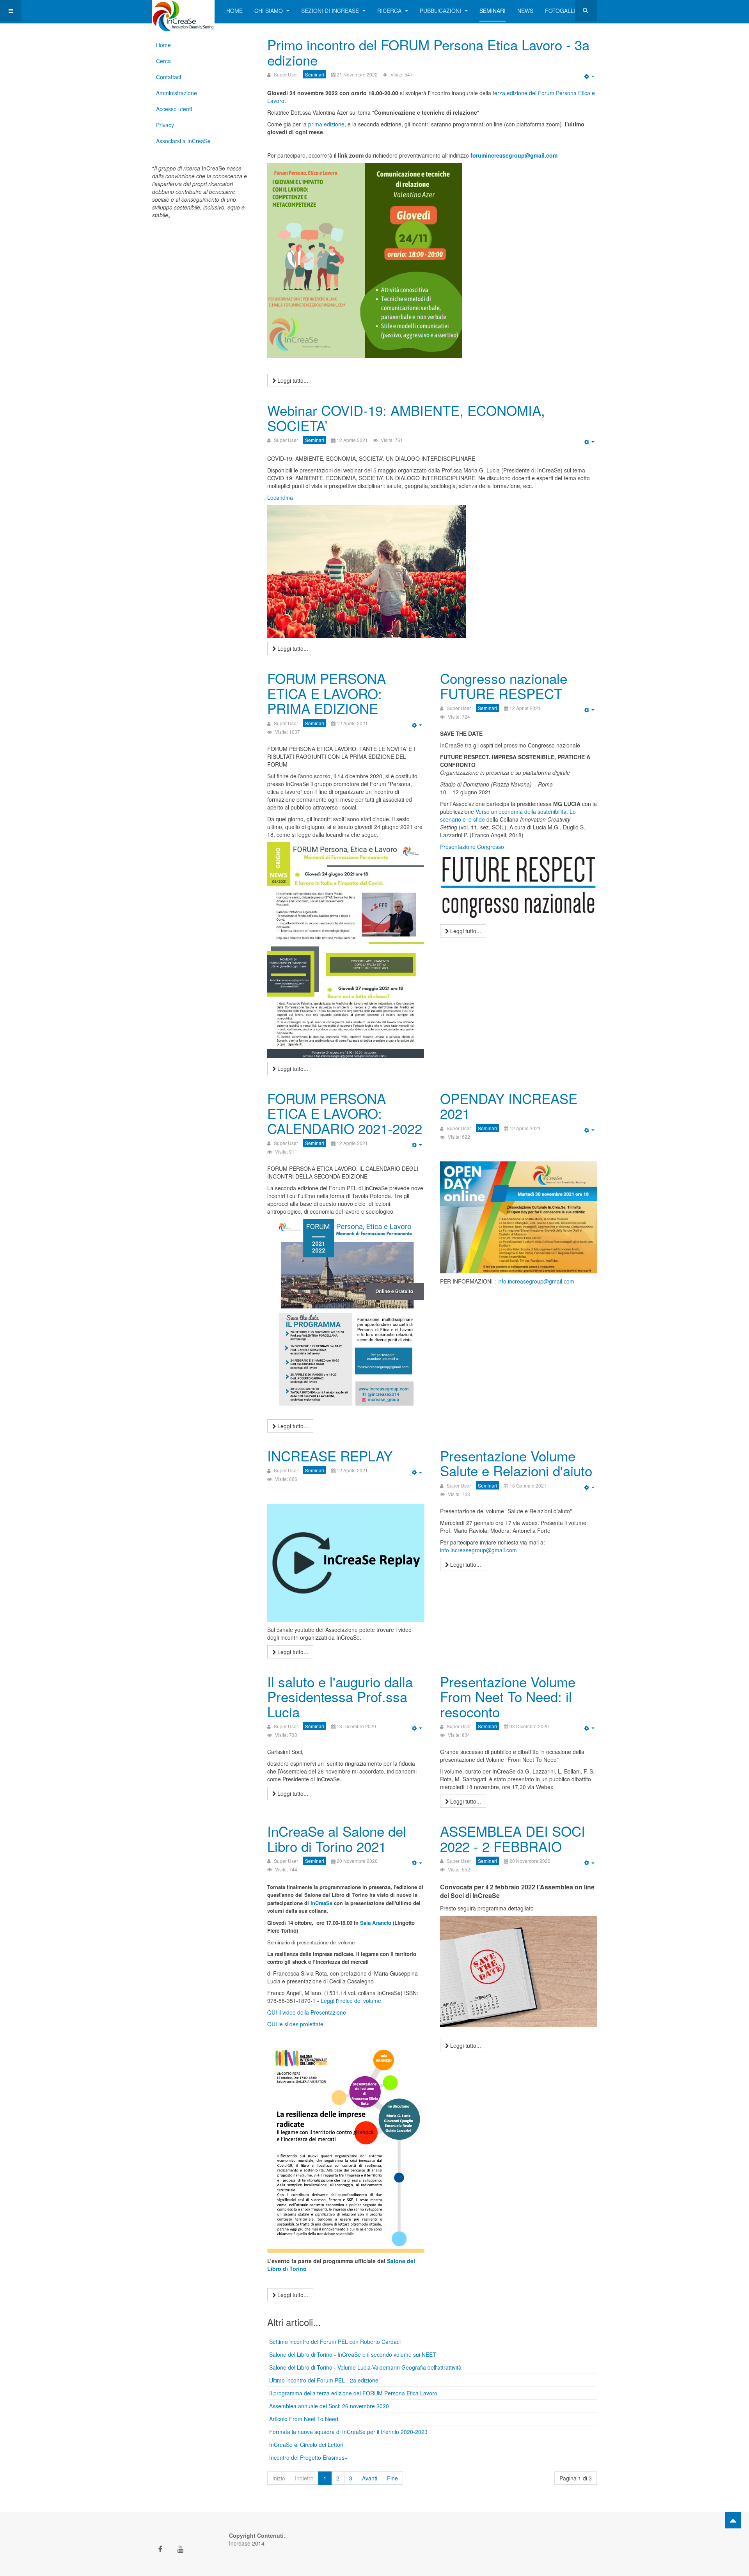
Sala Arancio (376, 1923)
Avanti (370, 2478)
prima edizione (326, 124)
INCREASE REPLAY (330, 1456)
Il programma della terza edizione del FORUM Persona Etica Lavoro (353, 2393)
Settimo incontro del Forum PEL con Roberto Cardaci (335, 2342)
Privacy (165, 125)
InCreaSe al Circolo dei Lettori (306, 2445)
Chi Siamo (269, 11)
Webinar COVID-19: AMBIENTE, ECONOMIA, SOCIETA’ (406, 418)
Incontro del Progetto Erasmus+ (308, 2457)
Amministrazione (177, 93)
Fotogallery (565, 11)
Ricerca (390, 11)
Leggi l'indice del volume (350, 2001)
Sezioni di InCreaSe (331, 11)
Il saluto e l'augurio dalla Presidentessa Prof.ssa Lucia (340, 1696)
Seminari (493, 11)
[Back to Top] (733, 2520)
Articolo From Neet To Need (304, 2419)
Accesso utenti (174, 109)
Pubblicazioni (441, 11)
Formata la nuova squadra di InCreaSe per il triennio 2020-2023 (348, 2432)
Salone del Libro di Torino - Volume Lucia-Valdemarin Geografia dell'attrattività (365, 2367)
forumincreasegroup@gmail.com (514, 155)
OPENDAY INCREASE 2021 (509, 1106)
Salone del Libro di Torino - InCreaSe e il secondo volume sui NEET (353, 2354)
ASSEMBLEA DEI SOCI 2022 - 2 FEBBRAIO (513, 1838)
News (525, 11)
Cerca (163, 61)
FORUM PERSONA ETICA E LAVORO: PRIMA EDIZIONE (327, 693)
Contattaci (169, 77)
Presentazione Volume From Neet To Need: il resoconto (508, 1696)
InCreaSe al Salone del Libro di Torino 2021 (337, 1838)
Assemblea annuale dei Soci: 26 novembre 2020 (329, 2406)
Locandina (280, 497)
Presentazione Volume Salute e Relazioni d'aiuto (516, 1463)
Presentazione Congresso (472, 847)
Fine (392, 2478)
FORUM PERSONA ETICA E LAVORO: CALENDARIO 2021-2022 (345, 1113)
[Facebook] (160, 2549)
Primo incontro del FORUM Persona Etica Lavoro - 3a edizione (428, 52)
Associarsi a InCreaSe (183, 141)
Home (234, 11)
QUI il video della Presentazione (307, 2012)
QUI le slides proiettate (295, 2024)
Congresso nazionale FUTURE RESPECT (504, 686)
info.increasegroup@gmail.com (536, 1281)
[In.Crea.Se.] (183, 11)
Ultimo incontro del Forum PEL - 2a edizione (324, 2380)
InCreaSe (321, 1903)
